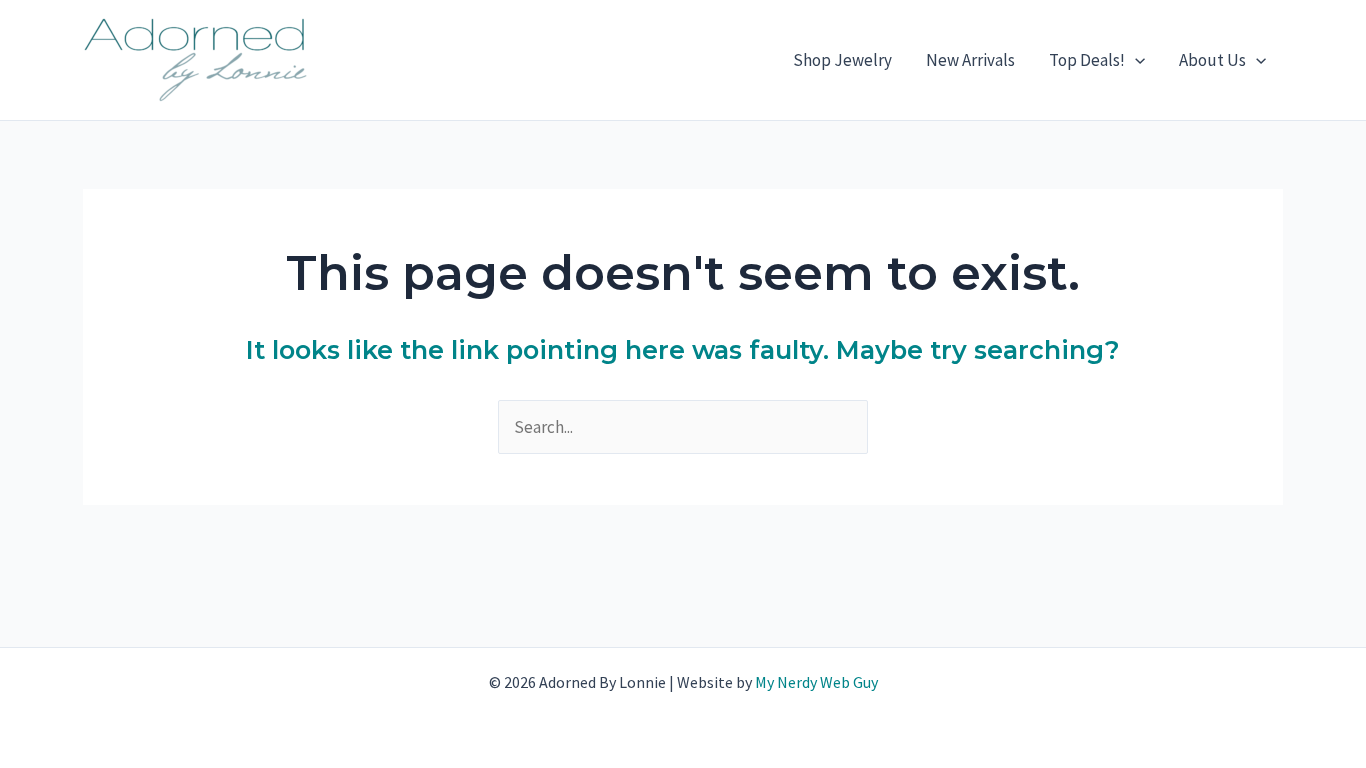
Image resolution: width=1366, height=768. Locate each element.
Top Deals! (1087, 60)
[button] (1135, 60)
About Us (1212, 60)
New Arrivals (970, 60)
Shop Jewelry (842, 60)
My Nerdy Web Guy (816, 682)
